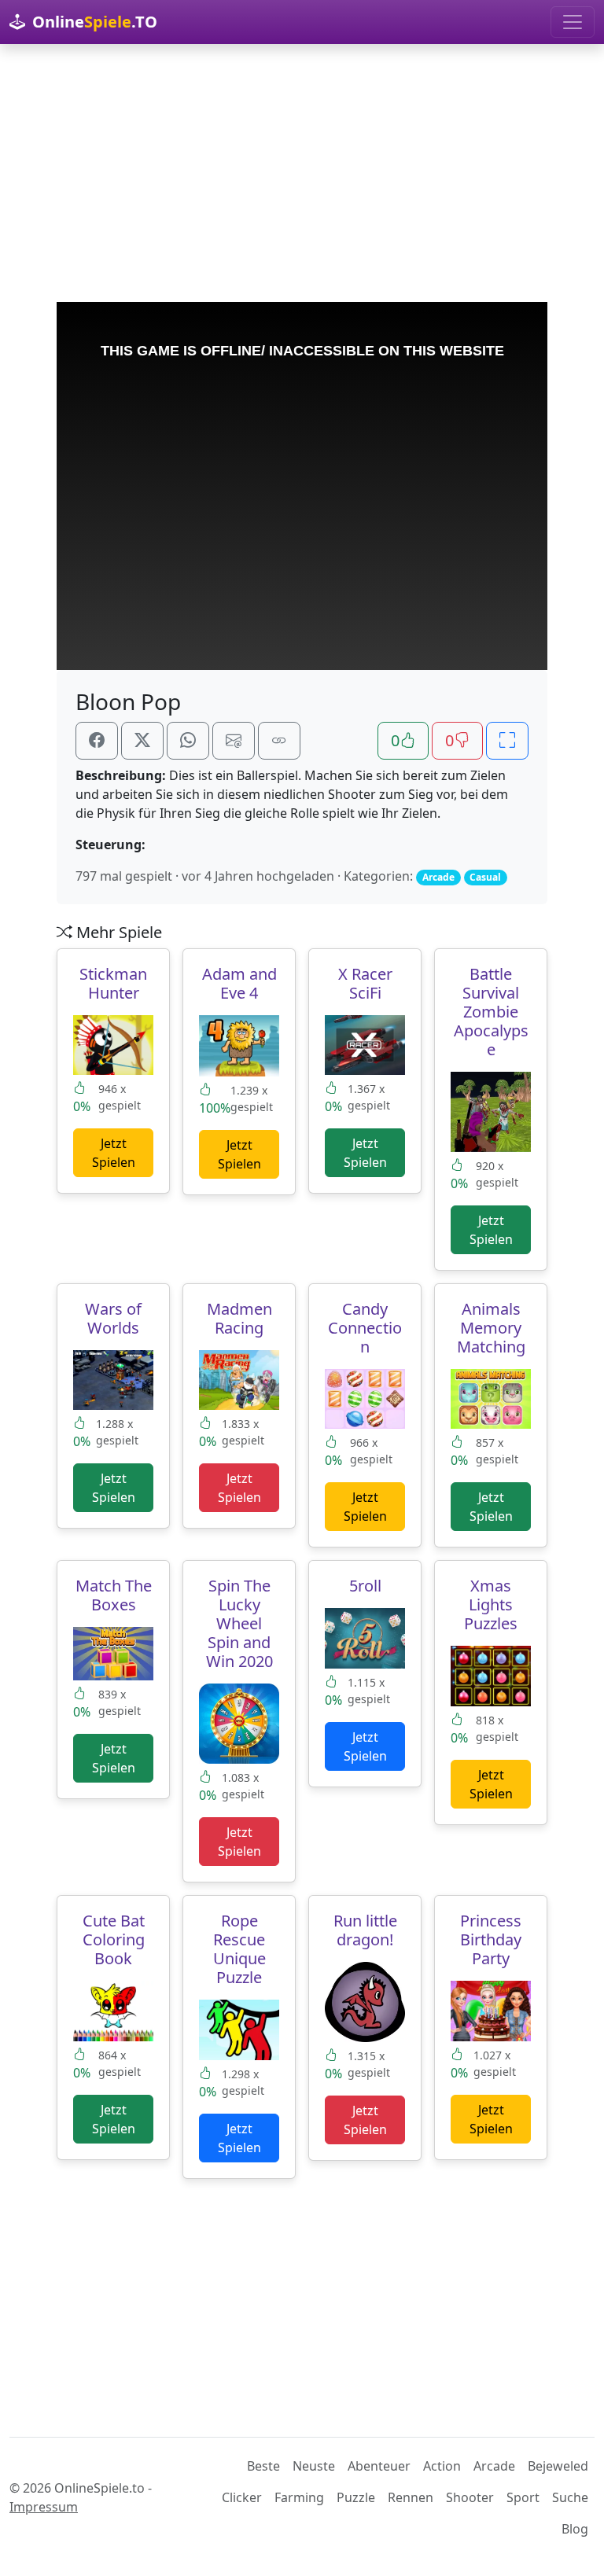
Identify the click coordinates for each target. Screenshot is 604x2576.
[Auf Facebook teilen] (97, 741)
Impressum (44, 2507)
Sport (523, 2497)
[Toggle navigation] (573, 22)
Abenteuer (379, 2466)
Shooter (470, 2497)
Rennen (411, 2497)
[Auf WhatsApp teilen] (188, 741)
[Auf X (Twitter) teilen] (142, 741)
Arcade (494, 2466)
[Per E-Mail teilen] (234, 741)
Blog (575, 2529)
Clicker (242, 2497)
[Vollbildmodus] (507, 741)
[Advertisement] (302, 173)
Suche (570, 2497)
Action (442, 2466)
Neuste (314, 2466)
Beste (263, 2466)
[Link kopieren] (279, 741)
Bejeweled (558, 2466)
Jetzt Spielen (114, 1153)
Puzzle (356, 2497)
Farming (299, 2497)
